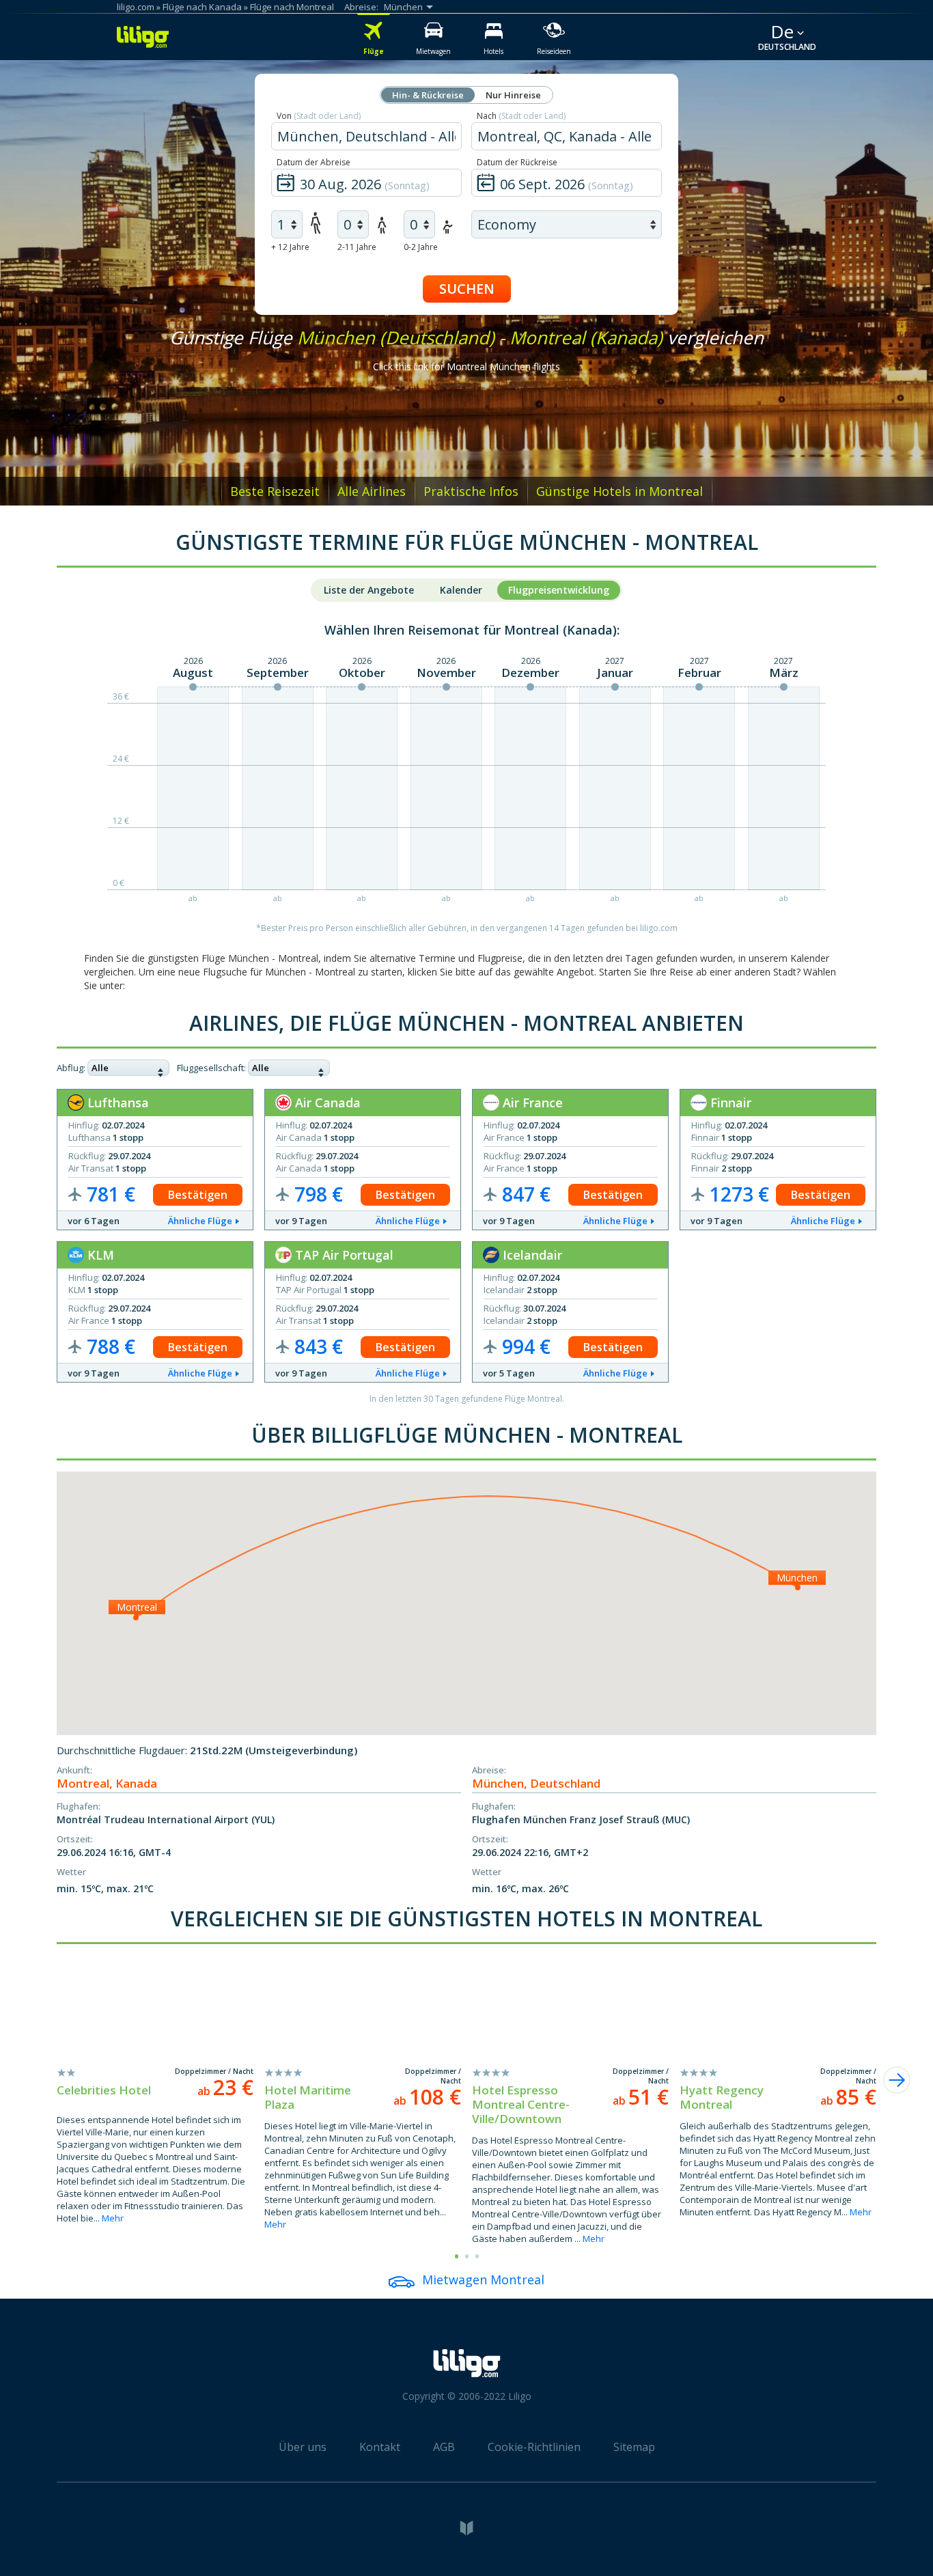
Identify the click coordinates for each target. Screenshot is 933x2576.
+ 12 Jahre (290, 247)
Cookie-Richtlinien (534, 2447)
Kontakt (380, 2447)
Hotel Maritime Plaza (308, 2097)
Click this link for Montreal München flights (466, 366)
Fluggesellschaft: (211, 1068)
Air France (531, 1103)
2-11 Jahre (357, 247)
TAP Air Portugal (343, 1255)
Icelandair (531, 1255)
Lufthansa (116, 1103)
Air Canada (326, 1103)
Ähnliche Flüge (200, 1221)
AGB (444, 2447)
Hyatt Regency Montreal (722, 2097)
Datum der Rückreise (517, 162)
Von (319, 116)
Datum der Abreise (314, 162)
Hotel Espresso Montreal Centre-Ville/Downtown (521, 2104)
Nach (521, 116)
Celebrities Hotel (104, 2090)
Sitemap (634, 2447)
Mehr (113, 2218)
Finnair (729, 1103)
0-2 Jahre (421, 247)
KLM (99, 1255)
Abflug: (71, 1068)
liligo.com (136, 7)
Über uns (303, 2447)
